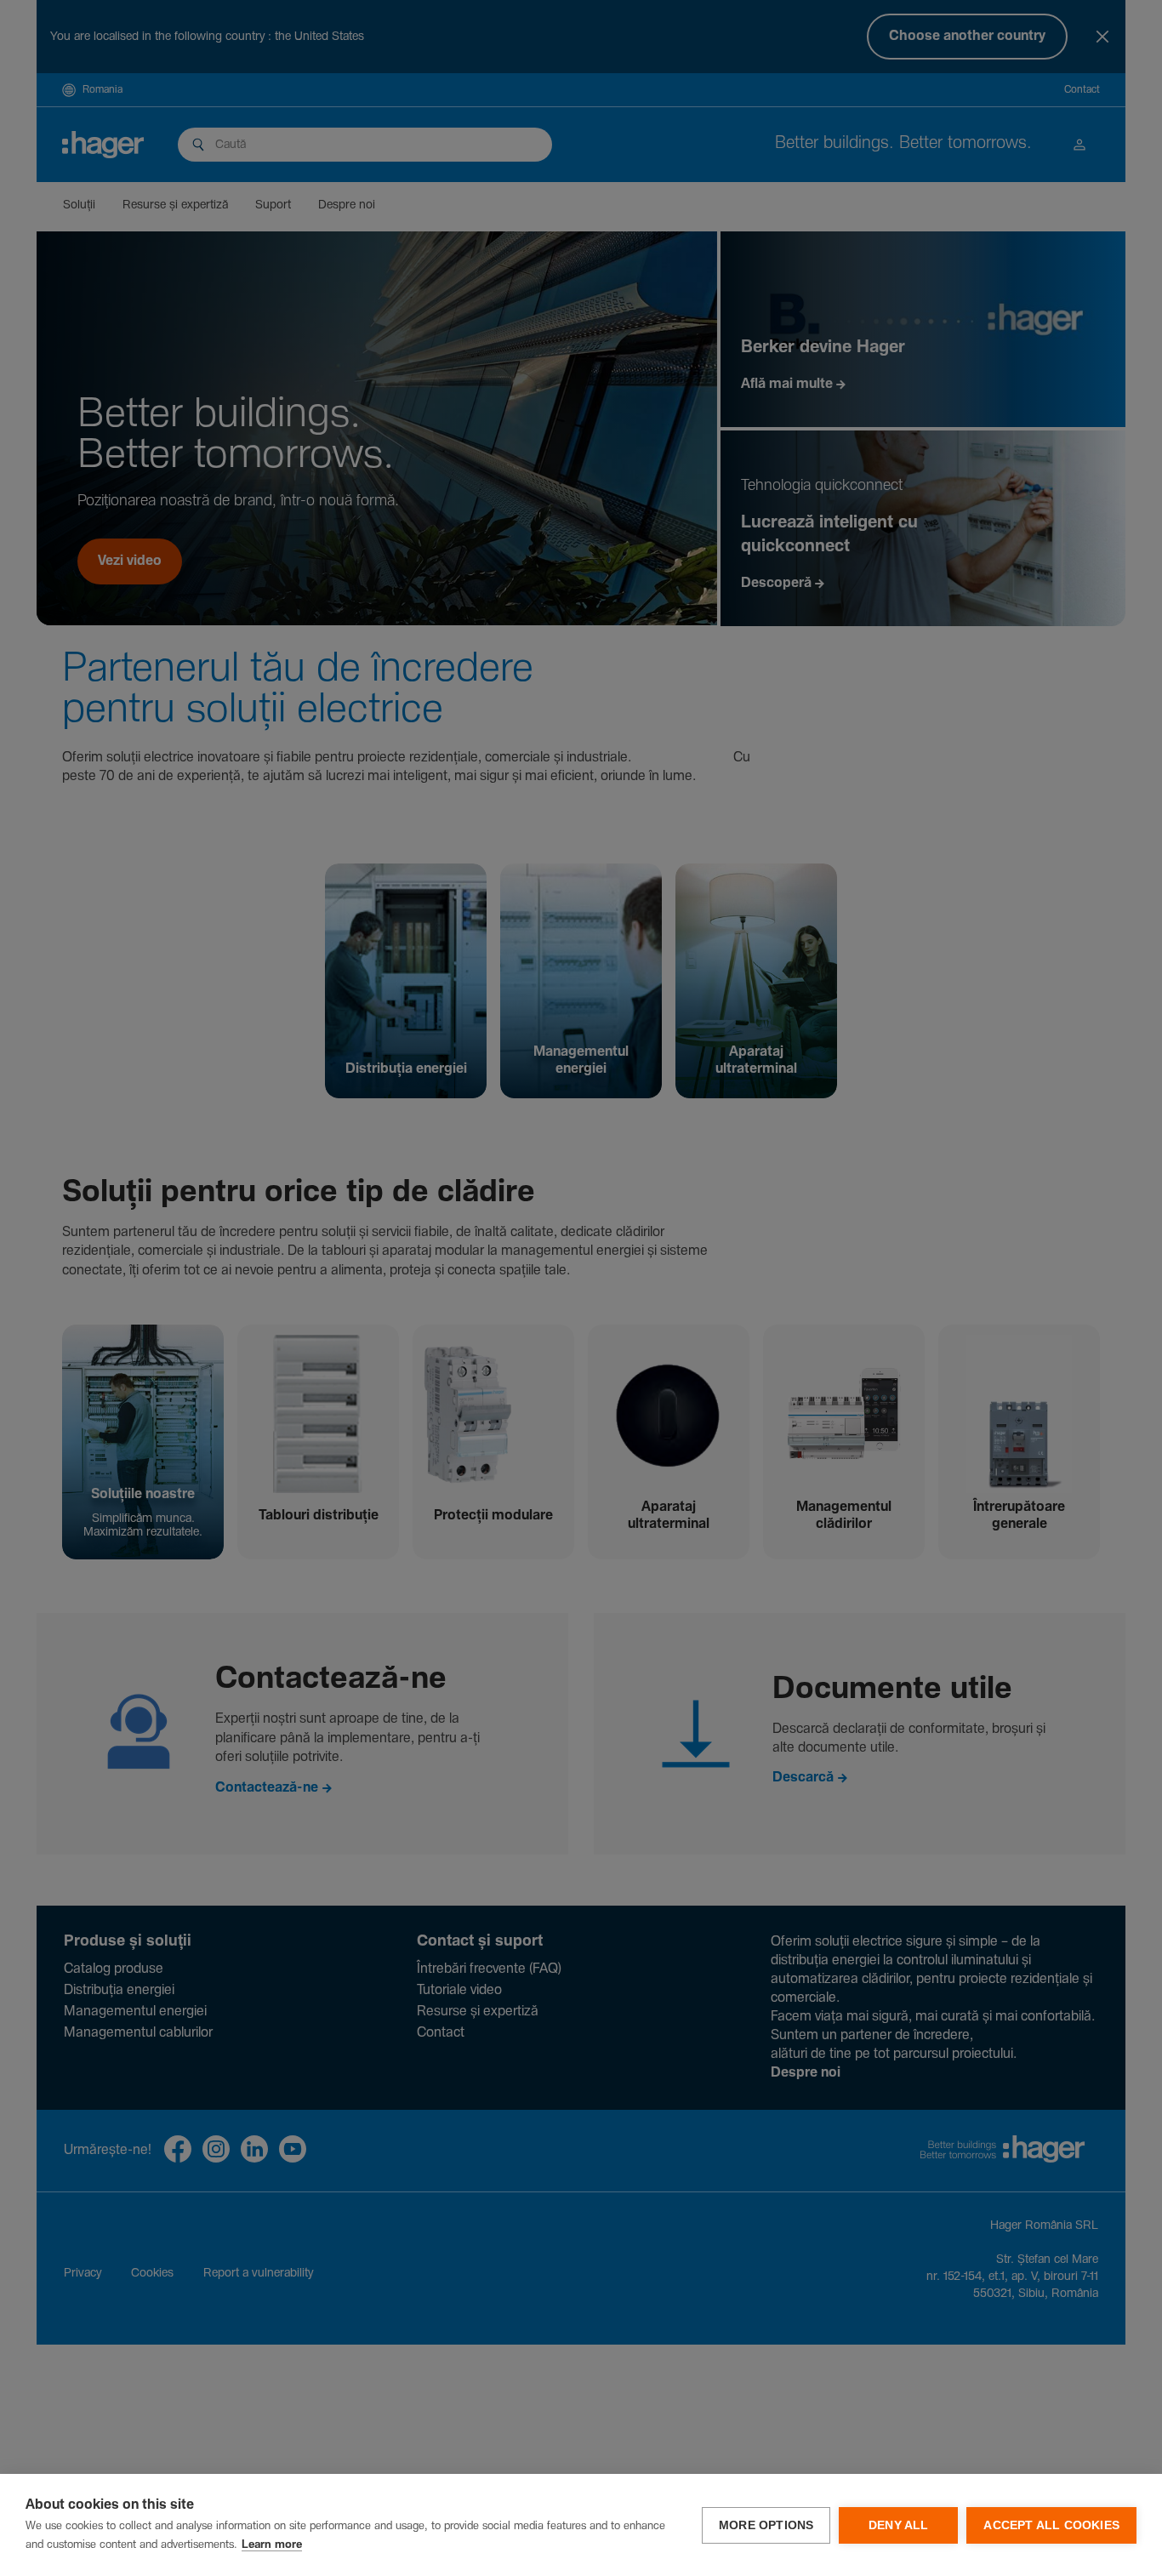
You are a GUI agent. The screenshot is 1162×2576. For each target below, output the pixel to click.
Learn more (272, 2545)
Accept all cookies (1051, 2525)
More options (766, 2525)
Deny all (899, 2525)
